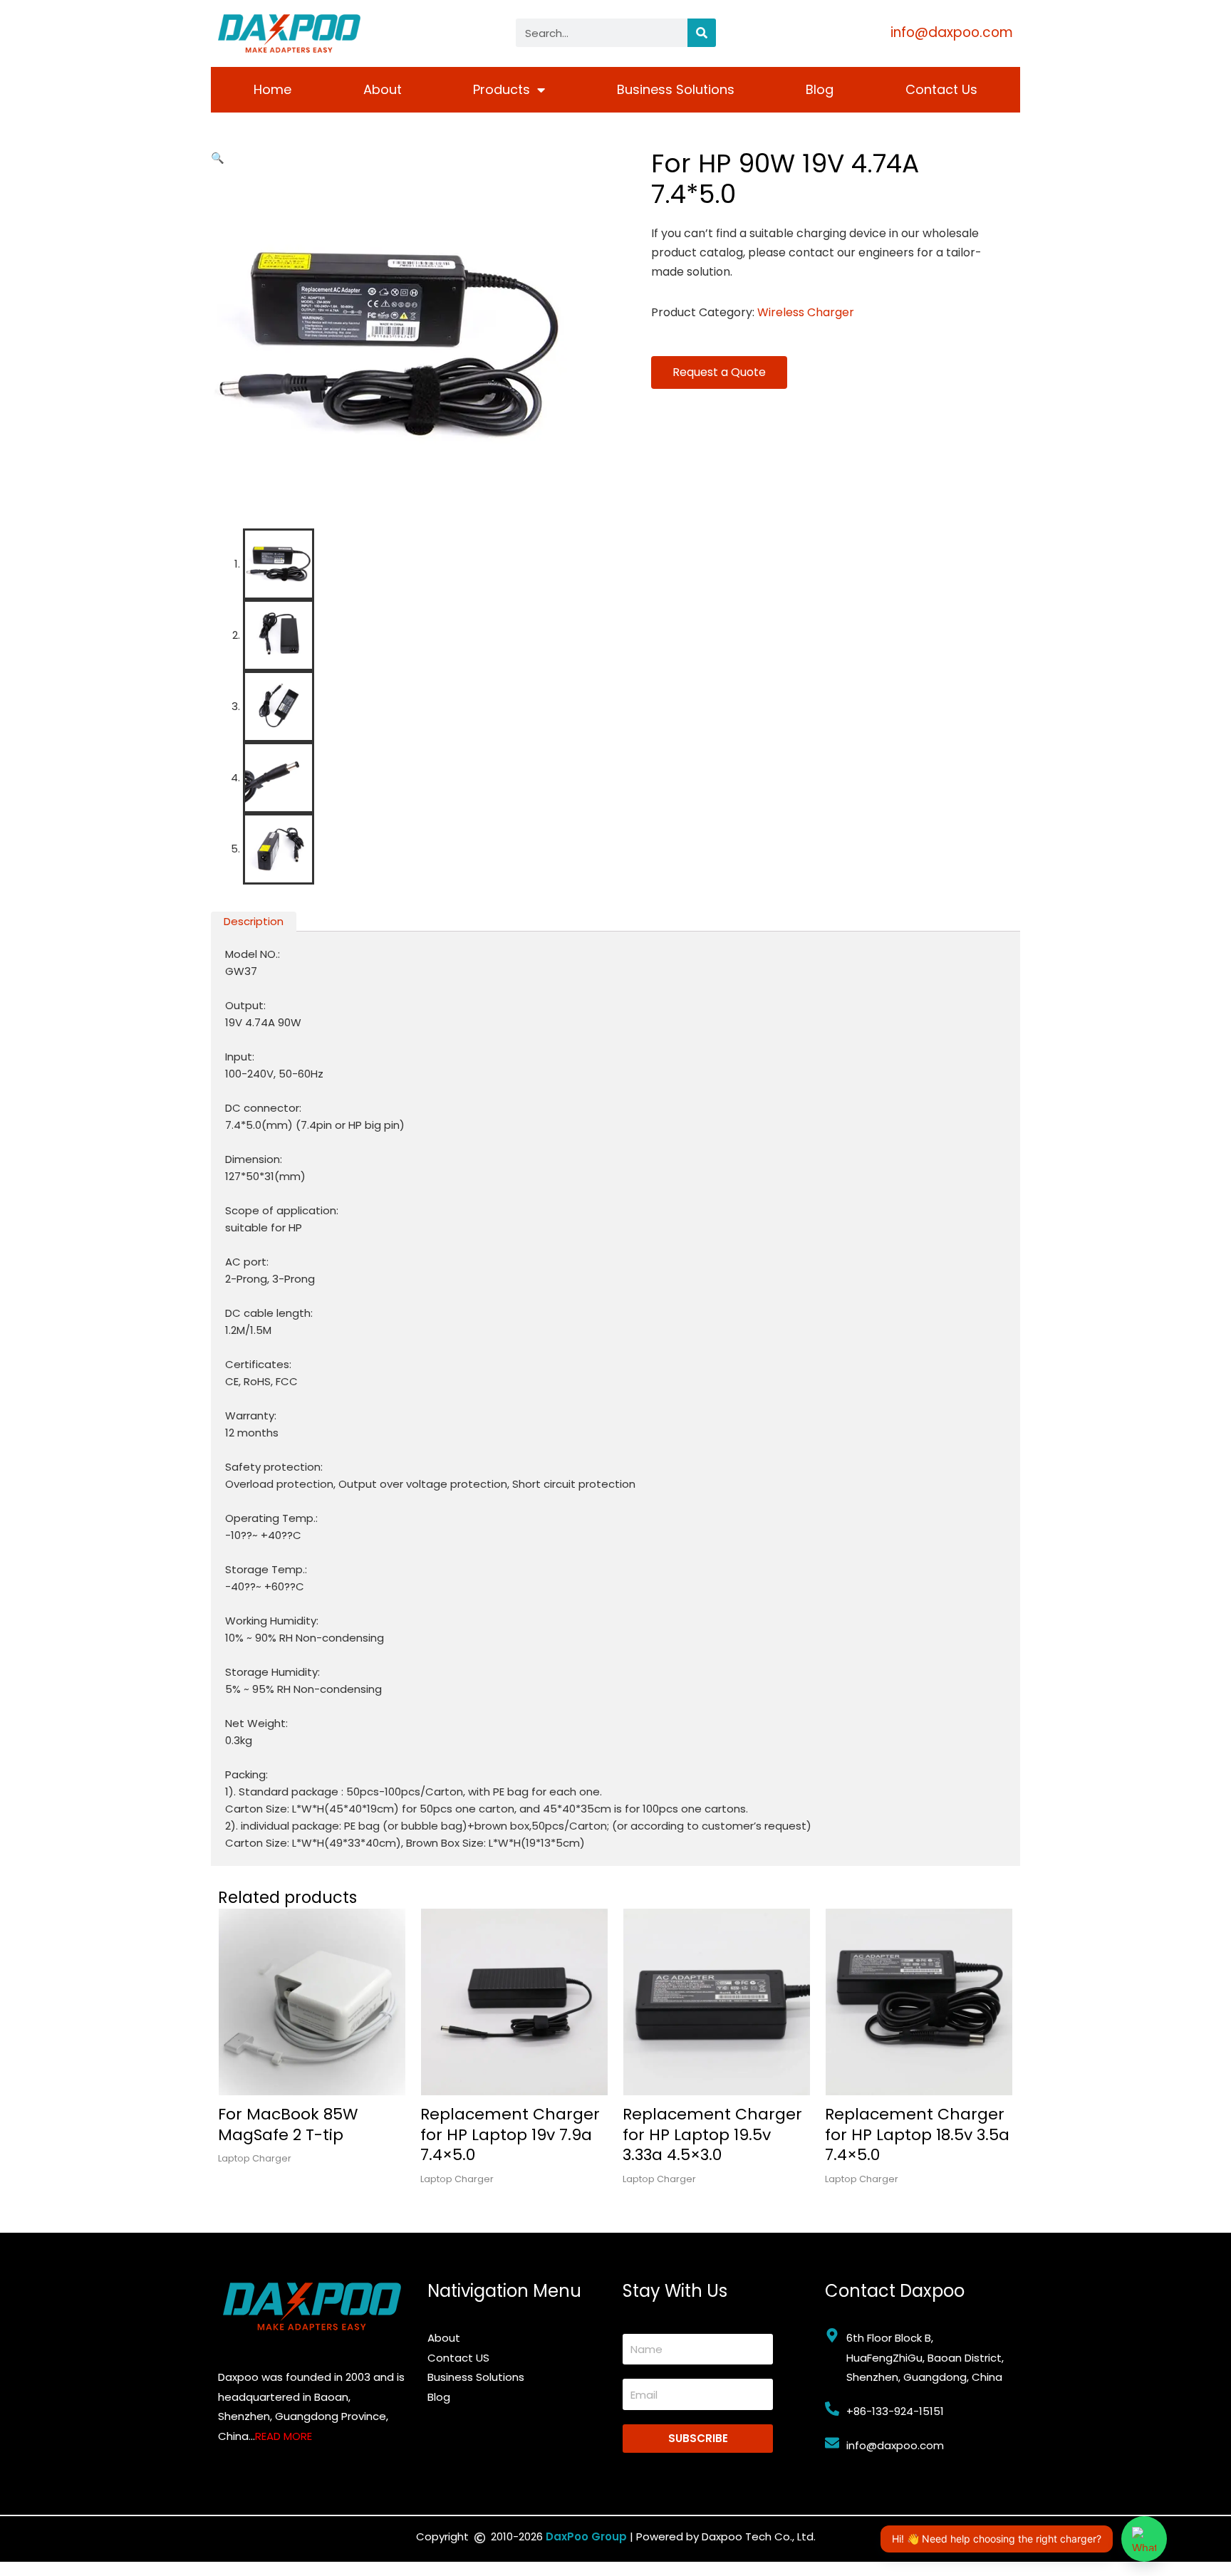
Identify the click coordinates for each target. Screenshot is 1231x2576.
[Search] (702, 33)
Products (502, 89)
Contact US (458, 2358)
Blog (820, 89)
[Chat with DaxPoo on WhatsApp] (1144, 2539)
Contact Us (941, 89)
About (383, 89)
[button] (218, 158)
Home (272, 89)
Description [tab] (254, 921)
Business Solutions (676, 89)
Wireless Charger (806, 312)
